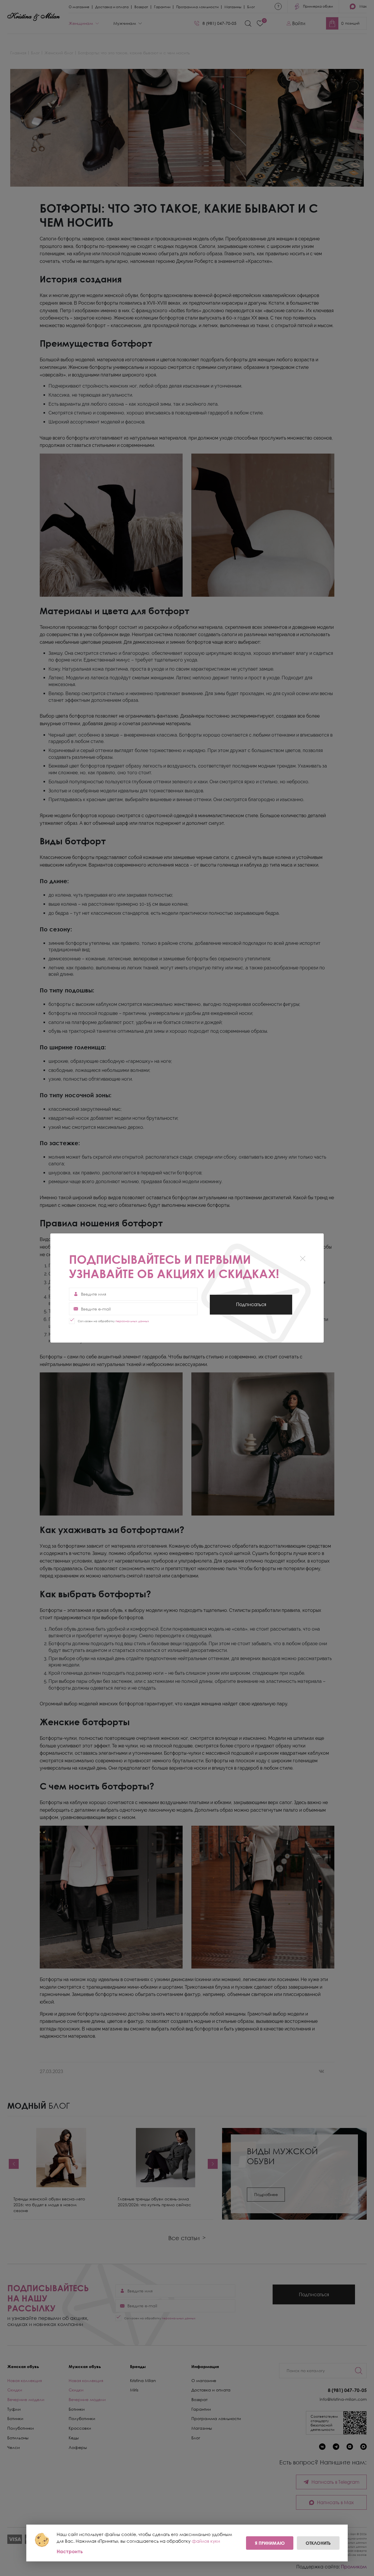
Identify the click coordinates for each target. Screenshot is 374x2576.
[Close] (303, 1259)
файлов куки (206, 2541)
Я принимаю (270, 2543)
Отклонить (318, 2543)
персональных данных (132, 1321)
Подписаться (251, 1308)
